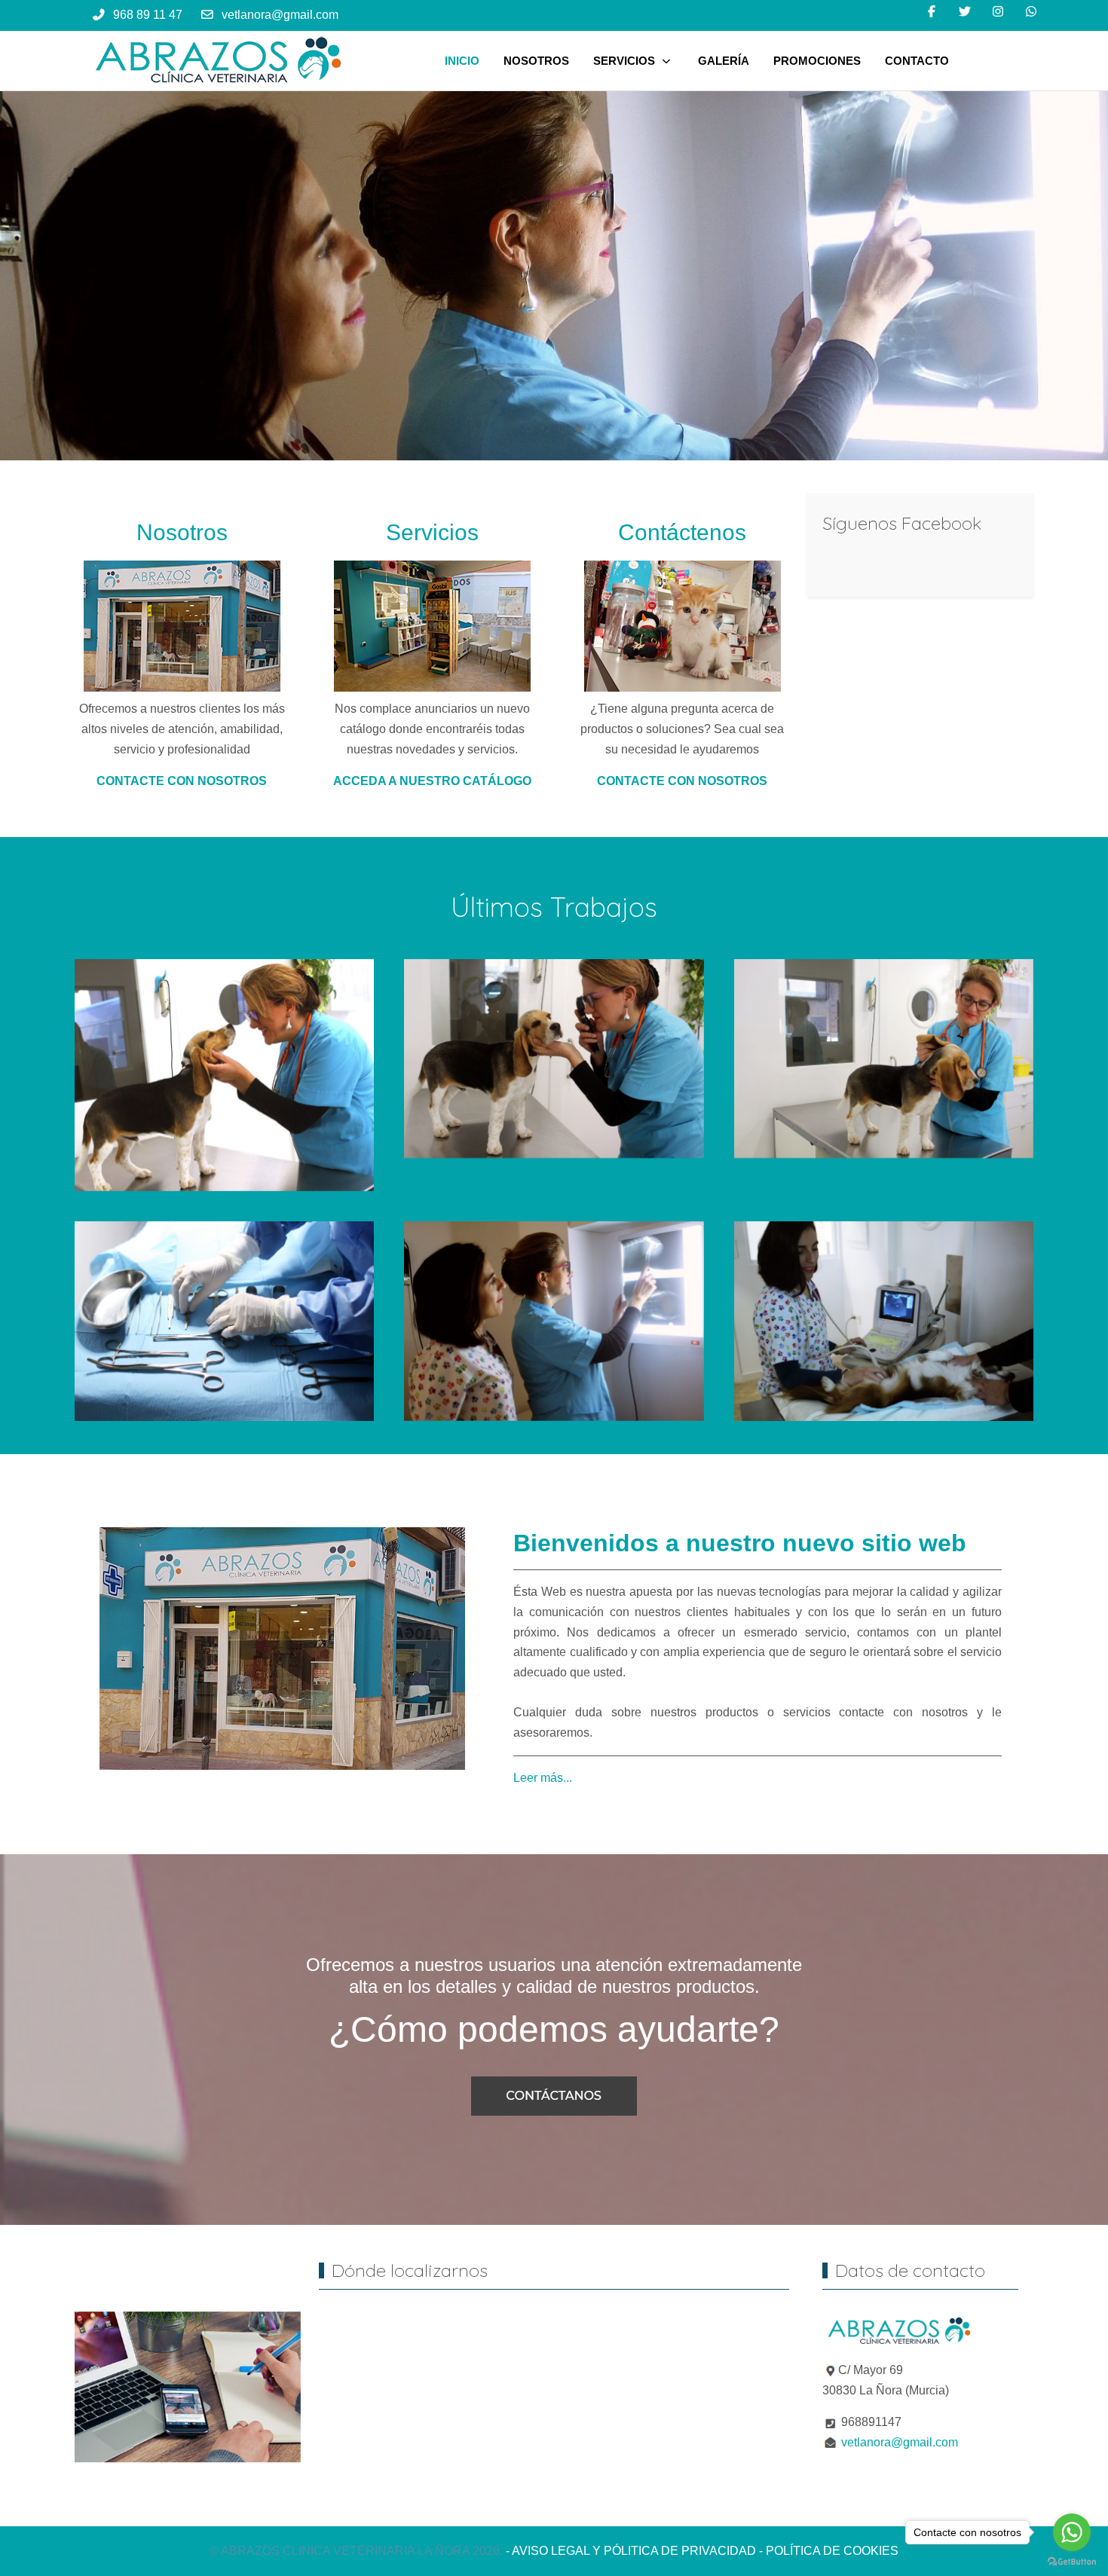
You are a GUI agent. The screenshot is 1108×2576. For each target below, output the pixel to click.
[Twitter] (965, 12)
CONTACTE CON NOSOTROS (182, 781)
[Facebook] (932, 12)
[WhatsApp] (1031, 12)
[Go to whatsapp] (1072, 2532)
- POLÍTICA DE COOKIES (829, 2551)
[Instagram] (998, 12)
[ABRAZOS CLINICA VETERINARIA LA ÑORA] (218, 61)
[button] (224, 1074)
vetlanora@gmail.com (280, 15)
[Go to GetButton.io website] (1072, 2561)
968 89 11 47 (148, 15)
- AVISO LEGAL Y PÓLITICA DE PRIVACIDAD (631, 2551)
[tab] (529, 429)
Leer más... (543, 1778)
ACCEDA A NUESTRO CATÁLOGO (432, 781)
